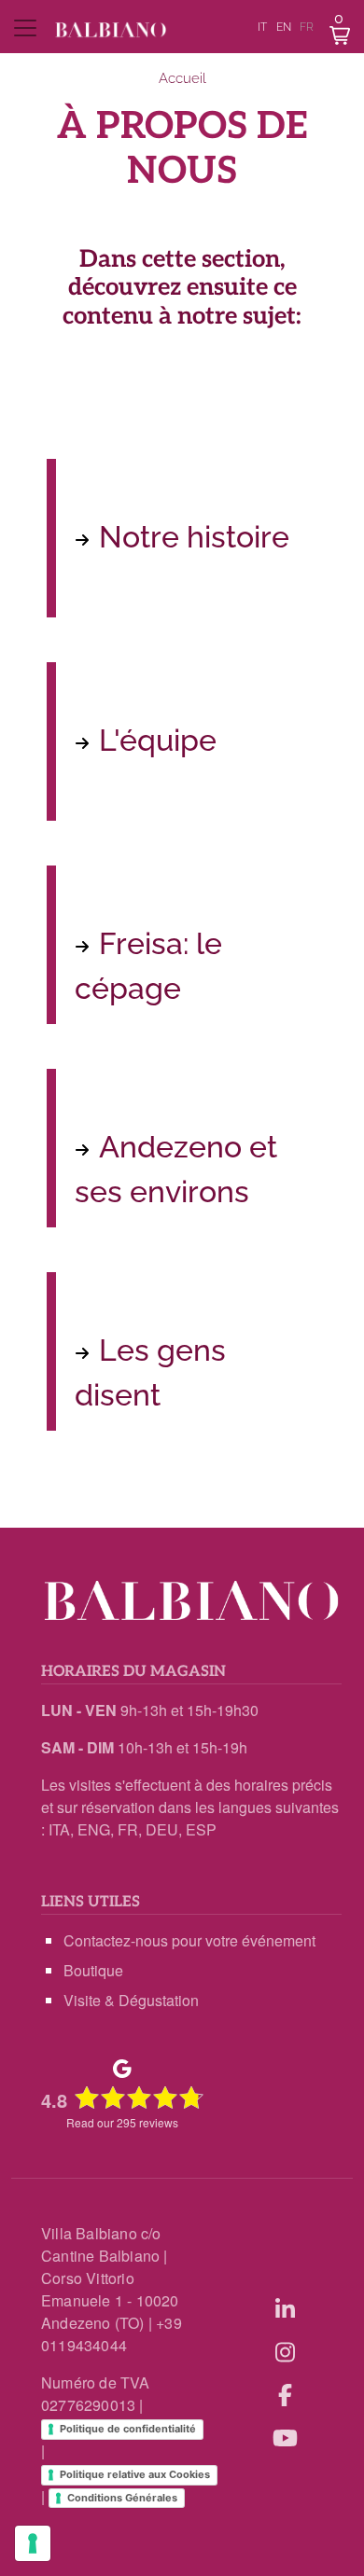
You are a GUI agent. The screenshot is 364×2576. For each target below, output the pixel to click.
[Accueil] (111, 30)
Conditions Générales (122, 2498)
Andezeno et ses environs (176, 1169)
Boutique (93, 1970)
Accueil (182, 78)
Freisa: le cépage (148, 966)
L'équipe (158, 740)
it (262, 27)
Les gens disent (150, 1372)
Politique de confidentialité (128, 2429)
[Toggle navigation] (26, 28)
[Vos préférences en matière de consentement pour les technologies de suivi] (33, 2543)
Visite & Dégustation (131, 2000)
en (284, 27)
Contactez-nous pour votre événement (189, 1940)
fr (307, 27)
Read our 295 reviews (122, 2122)
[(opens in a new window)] (285, 2308)
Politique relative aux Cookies (135, 2474)
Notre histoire (194, 537)
